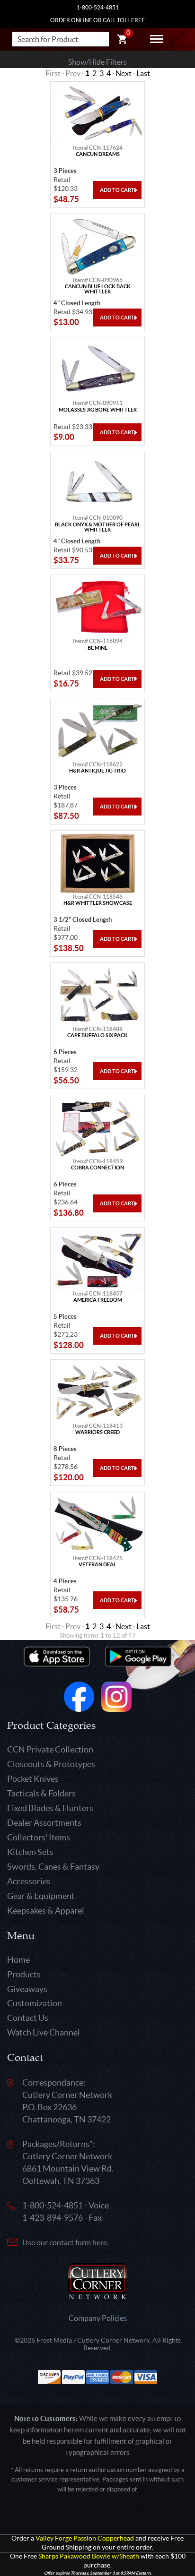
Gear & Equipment (41, 1896)
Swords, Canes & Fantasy (53, 1867)
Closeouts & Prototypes (51, 1764)
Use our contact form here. (65, 2242)
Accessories (29, 1881)
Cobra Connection (97, 1168)
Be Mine (97, 648)
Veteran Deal (97, 1565)
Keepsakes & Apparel (46, 1911)
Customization (35, 2003)
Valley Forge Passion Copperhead (85, 2538)
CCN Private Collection (50, 1749)
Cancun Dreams (98, 154)
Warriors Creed (97, 1432)
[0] (122, 41)
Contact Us (28, 2018)
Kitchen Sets (30, 1852)
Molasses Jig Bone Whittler (98, 410)
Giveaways (27, 1989)
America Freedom (98, 1300)
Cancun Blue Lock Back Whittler (98, 289)
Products (24, 1974)
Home (18, 1960)
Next (124, 73)
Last (143, 73)
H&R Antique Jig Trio (97, 771)
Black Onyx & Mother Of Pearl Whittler (98, 527)
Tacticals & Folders (41, 1793)
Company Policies (98, 2318)
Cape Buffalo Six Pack (97, 1035)
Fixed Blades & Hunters (50, 1808)
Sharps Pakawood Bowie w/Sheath (89, 2556)
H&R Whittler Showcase (98, 903)
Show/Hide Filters (97, 62)
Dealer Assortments (44, 1823)
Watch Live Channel (44, 2032)
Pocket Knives (33, 1779)
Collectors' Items (39, 1837)
